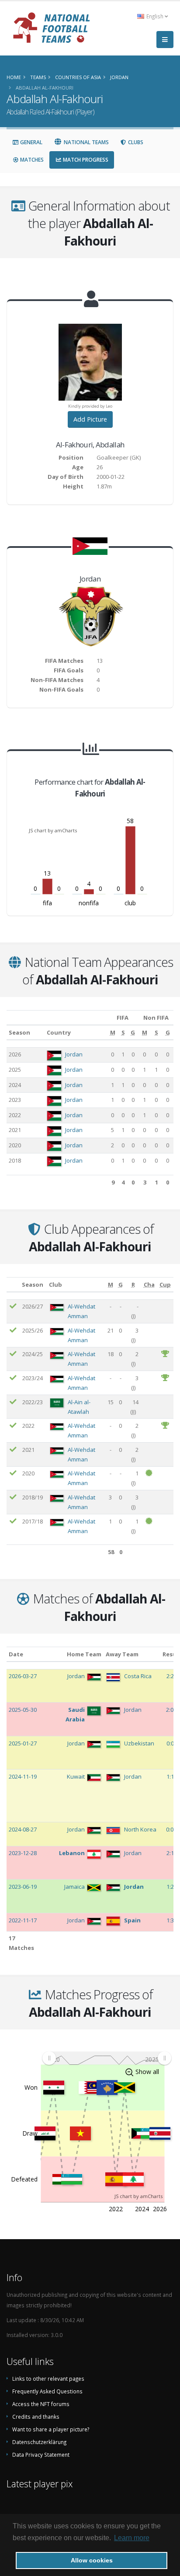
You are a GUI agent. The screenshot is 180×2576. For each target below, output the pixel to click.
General (31, 142)
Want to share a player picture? (51, 2429)
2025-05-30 (23, 1710)
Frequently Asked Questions (47, 2391)
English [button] (155, 16)
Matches (31, 160)
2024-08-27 (23, 1829)
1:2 (171, 1887)
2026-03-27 (23, 1676)
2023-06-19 (23, 1887)
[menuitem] (107, 2058)
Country (59, 1032)
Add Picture (90, 419)
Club (55, 1285)
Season (19, 1032)
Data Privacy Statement (41, 2455)
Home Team (84, 1654)
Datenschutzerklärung (39, 2442)
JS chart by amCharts (53, 830)
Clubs (135, 142)
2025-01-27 (23, 1743)
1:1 (171, 1776)
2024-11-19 (23, 1776)
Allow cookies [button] (92, 2560)
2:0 (170, 1710)
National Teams (86, 142)
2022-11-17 (23, 1920)
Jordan (74, 1054)
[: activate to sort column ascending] (13, 1284)
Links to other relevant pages (48, 2379)
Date (16, 1654)
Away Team (122, 1654)
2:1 (171, 1853)
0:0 (171, 1743)
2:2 (171, 1676)
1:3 (171, 1920)
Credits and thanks (36, 2417)
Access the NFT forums (41, 2404)
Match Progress (85, 160)
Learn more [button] (132, 2538)
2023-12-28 (23, 1853)
